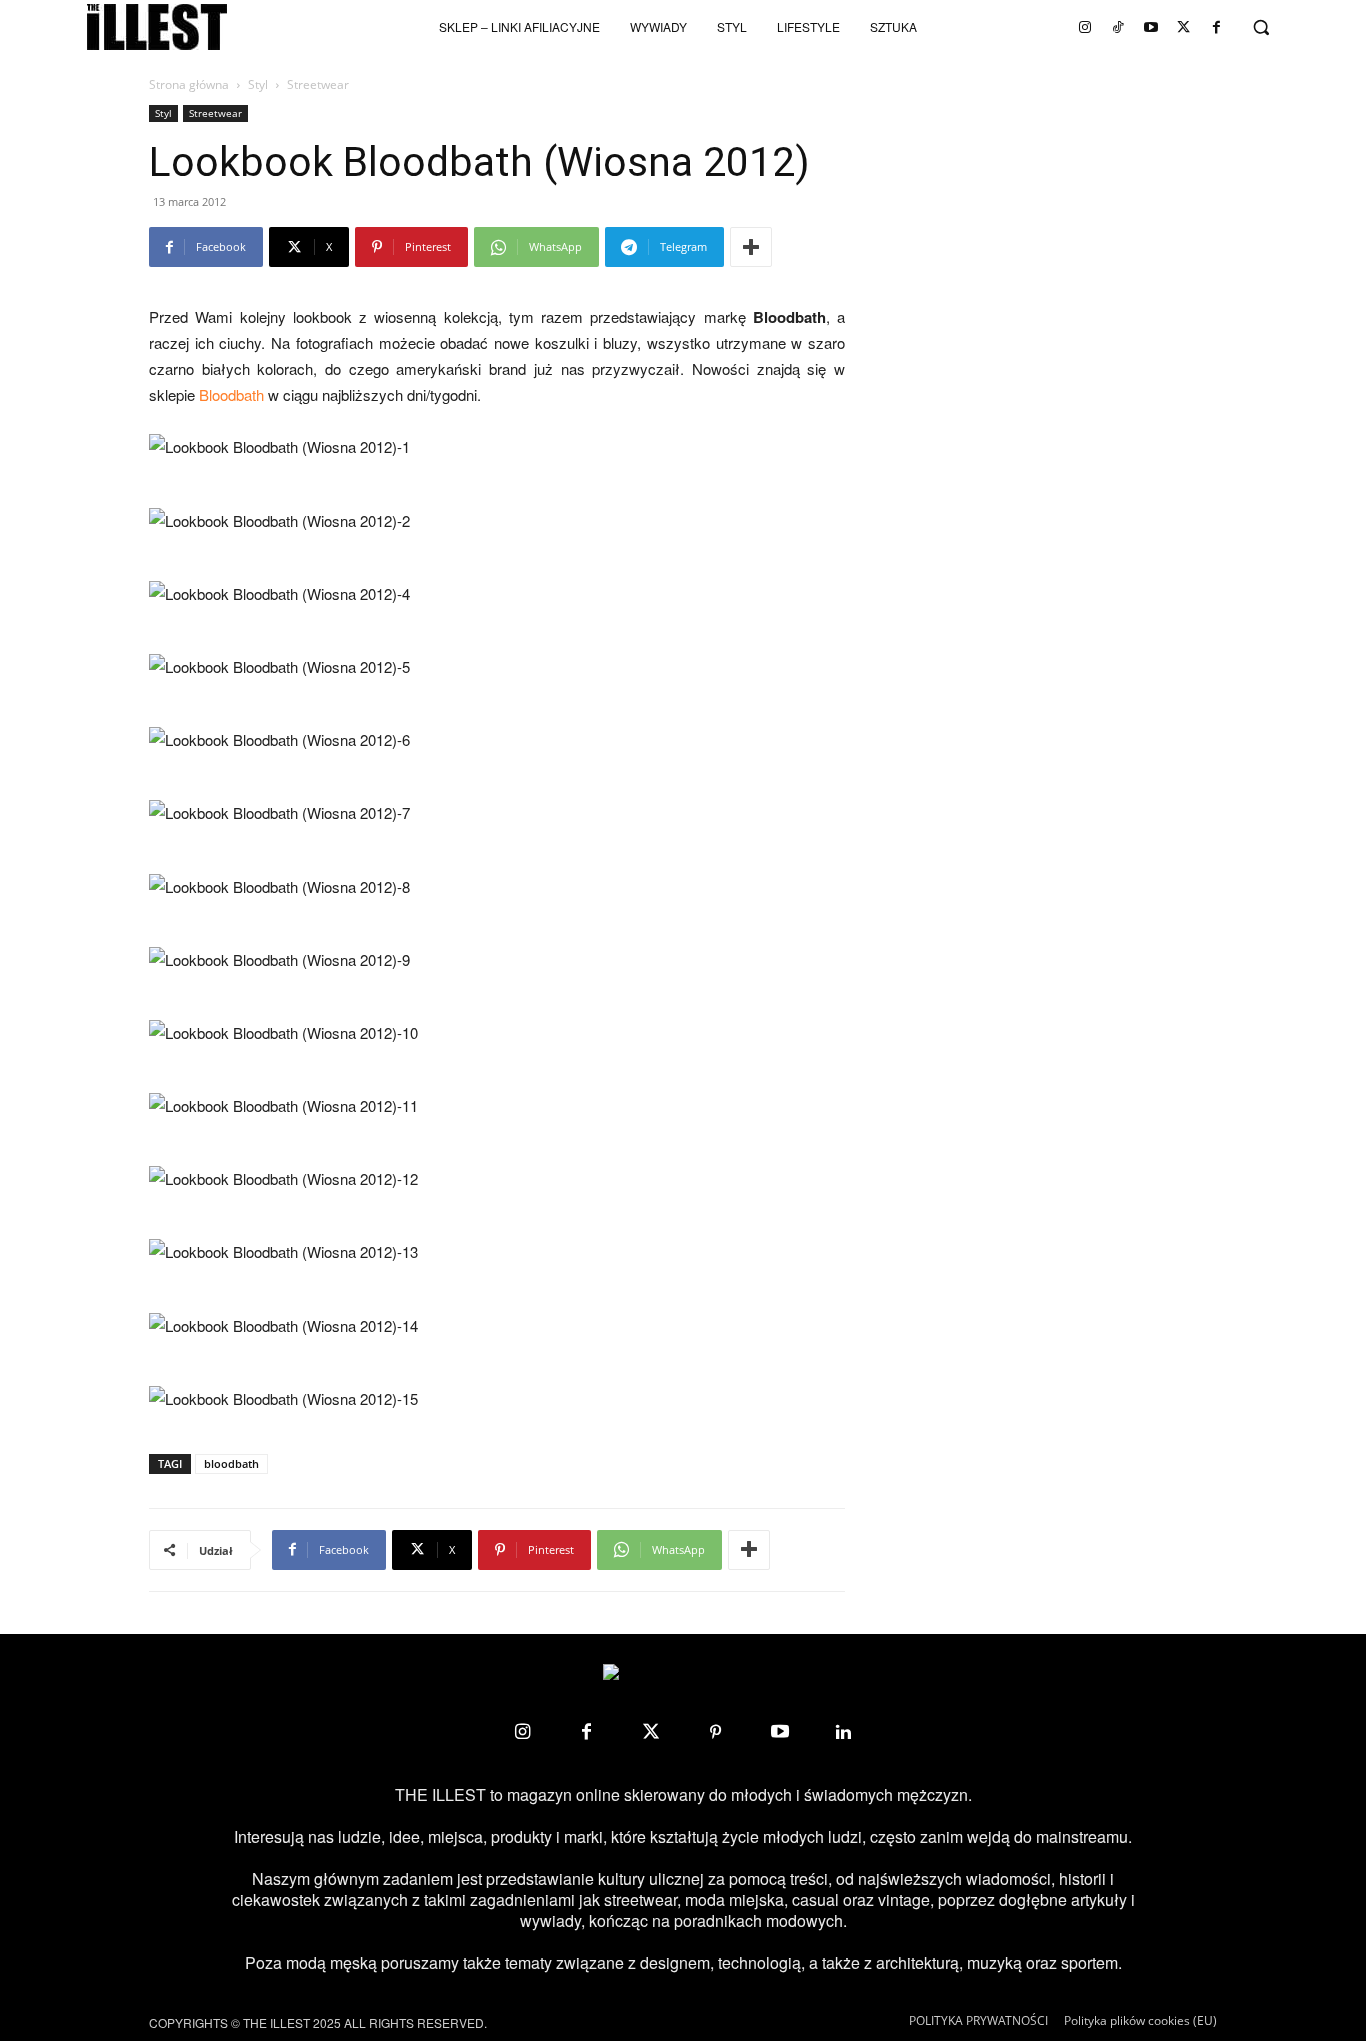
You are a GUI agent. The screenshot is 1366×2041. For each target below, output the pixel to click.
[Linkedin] (844, 1732)
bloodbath (231, 1463)
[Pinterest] (715, 1732)
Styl (258, 84)
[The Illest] (157, 27)
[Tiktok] (1118, 27)
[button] (1261, 27)
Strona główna (189, 84)
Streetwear (215, 113)
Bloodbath (231, 394)
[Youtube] (1151, 27)
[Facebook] (1217, 27)
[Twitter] (1184, 27)
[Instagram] (1085, 27)
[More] (751, 247)
